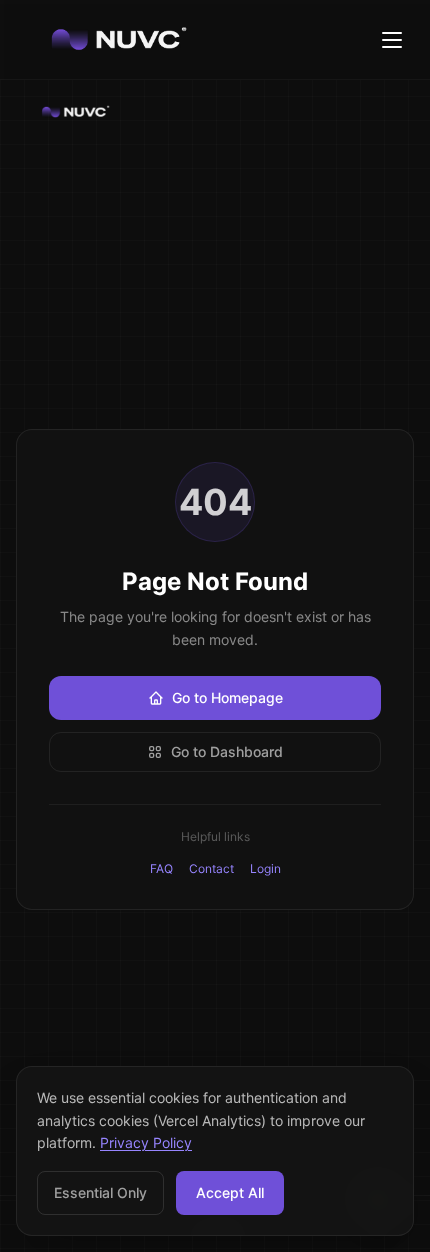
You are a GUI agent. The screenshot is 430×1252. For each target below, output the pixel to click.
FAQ (161, 868)
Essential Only (100, 1192)
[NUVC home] (215, 112)
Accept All (230, 1192)
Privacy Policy (146, 1142)
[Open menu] (392, 40)
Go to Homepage (227, 697)
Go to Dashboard (227, 751)
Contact (211, 868)
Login (265, 868)
